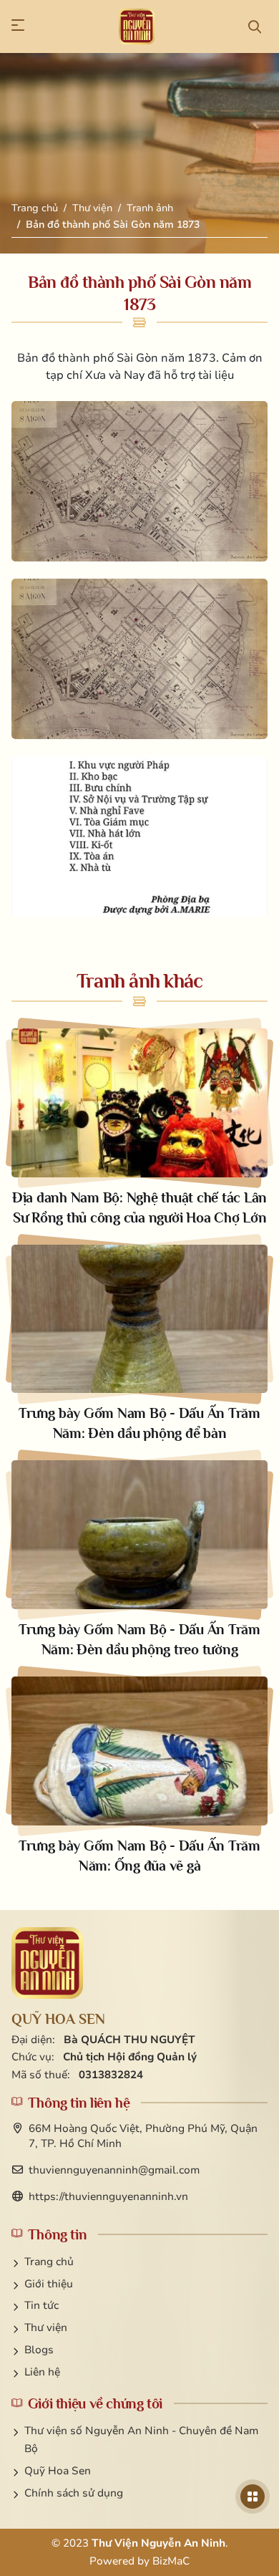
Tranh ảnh (150, 208)
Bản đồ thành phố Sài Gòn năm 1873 (113, 225)
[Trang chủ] (137, 26)
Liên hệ (42, 2372)
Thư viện (92, 208)
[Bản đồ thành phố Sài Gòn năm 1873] (139, 481)
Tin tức (41, 2305)
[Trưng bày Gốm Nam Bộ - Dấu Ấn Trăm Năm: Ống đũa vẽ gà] (139, 1776)
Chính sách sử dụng (74, 2493)
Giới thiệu (49, 2284)
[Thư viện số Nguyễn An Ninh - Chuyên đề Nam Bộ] (47, 1963)
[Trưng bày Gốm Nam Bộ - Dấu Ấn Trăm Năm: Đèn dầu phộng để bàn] (139, 1344)
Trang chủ (35, 208)
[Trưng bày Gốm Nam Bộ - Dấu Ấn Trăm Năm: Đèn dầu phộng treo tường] (139, 1560)
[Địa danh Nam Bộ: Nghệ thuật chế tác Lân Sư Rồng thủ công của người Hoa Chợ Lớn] (139, 1128)
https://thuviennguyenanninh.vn (108, 2196)
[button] (24, 26)
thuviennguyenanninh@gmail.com (114, 2170)
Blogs (39, 2350)
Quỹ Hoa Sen (58, 2471)
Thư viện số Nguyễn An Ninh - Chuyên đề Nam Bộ (141, 2440)
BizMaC (171, 2561)
